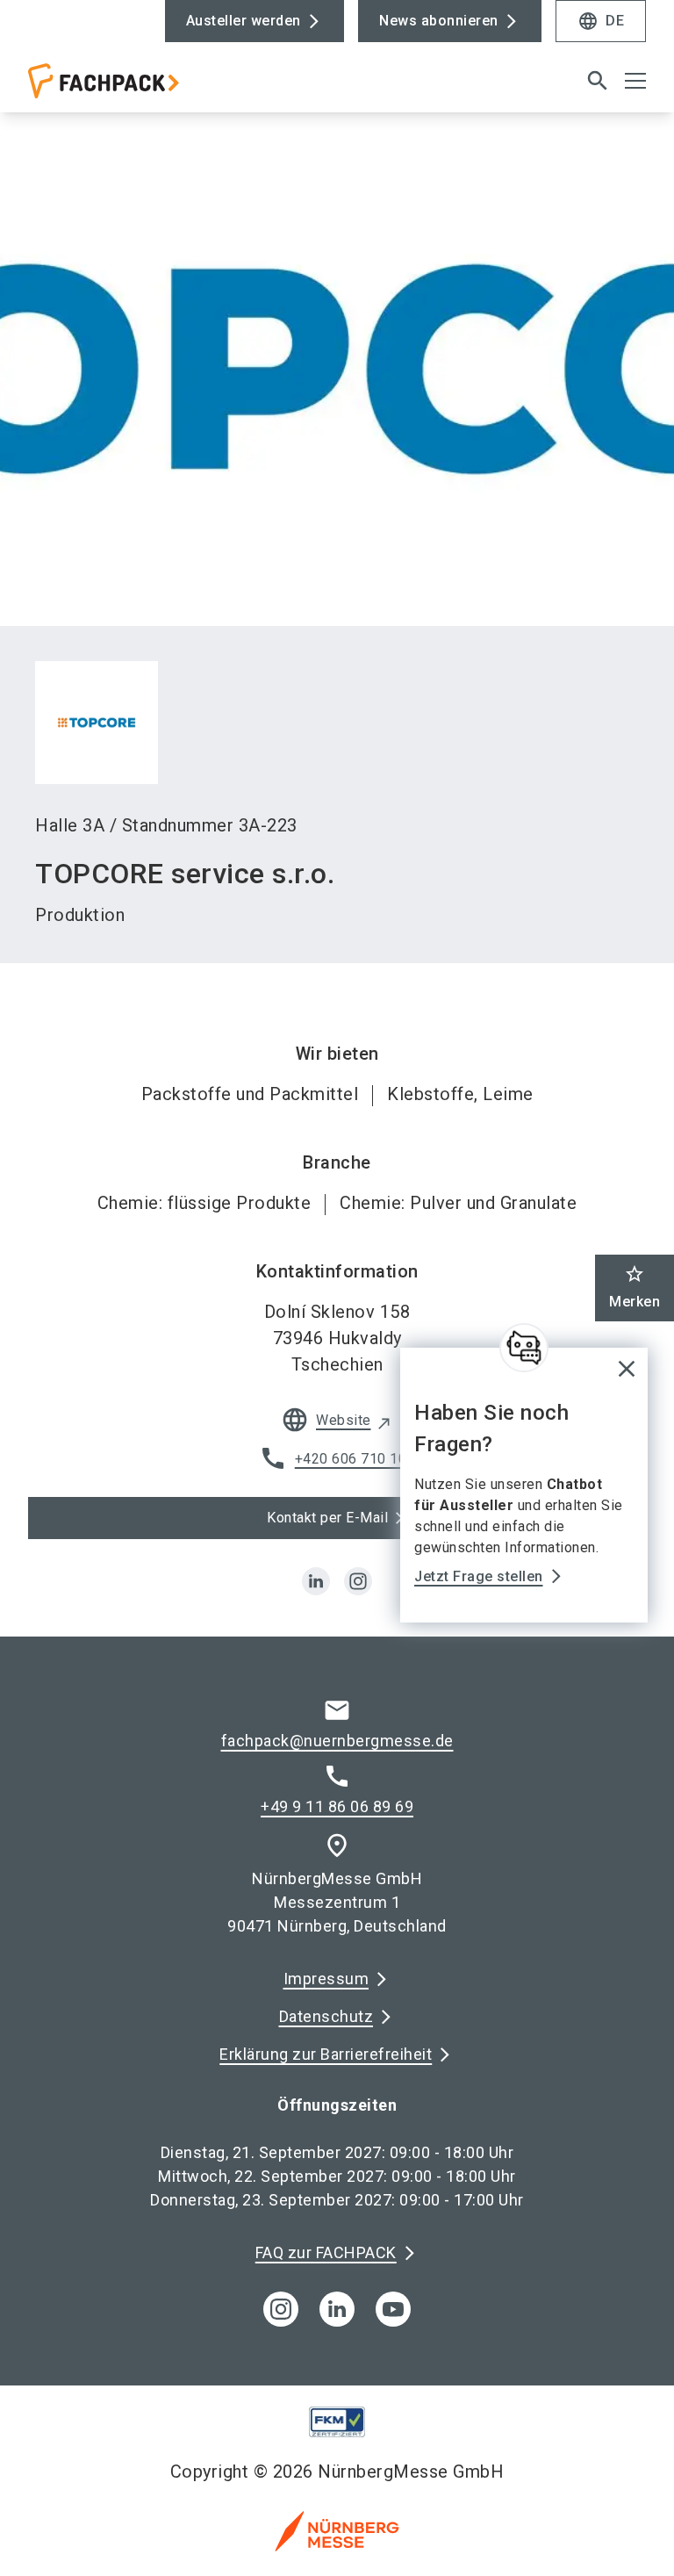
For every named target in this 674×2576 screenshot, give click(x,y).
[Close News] (524, 1348)
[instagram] (358, 1581)
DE (601, 21)
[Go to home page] (176, 88)
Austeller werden (244, 21)
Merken (635, 1287)
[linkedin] (316, 1581)
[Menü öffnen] (635, 81)
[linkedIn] (337, 2309)
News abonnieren (439, 21)
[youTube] (393, 2309)
